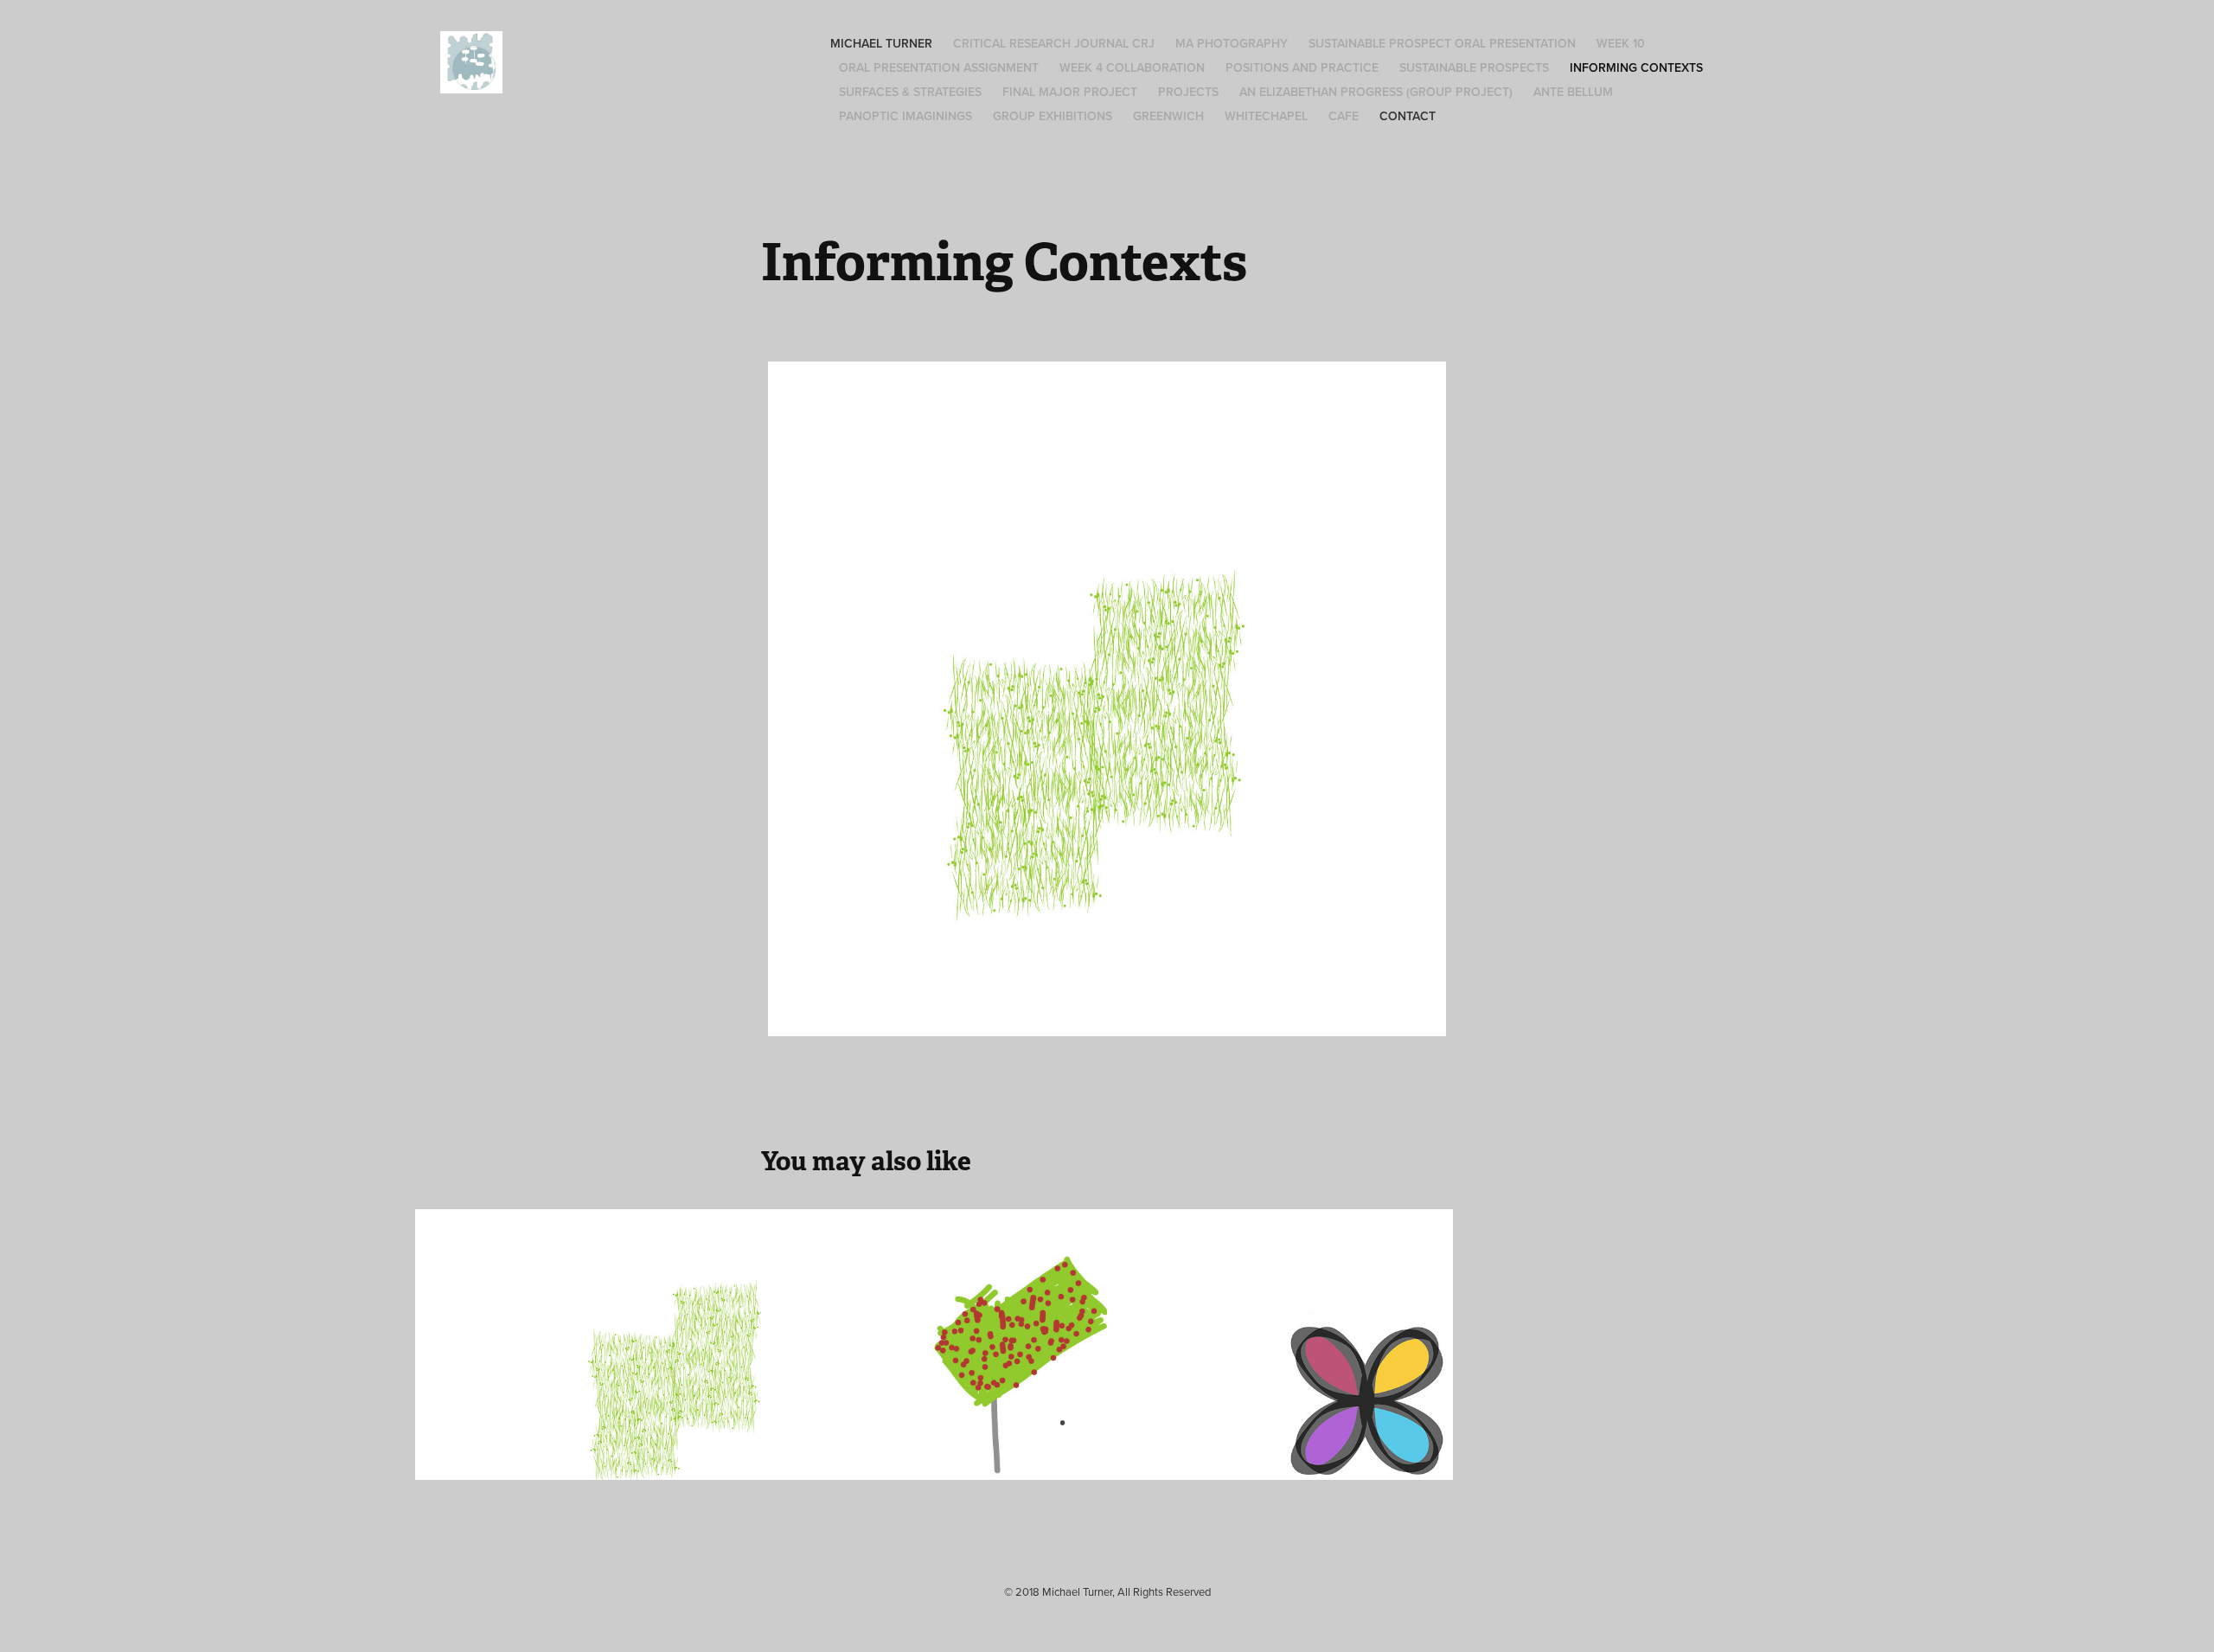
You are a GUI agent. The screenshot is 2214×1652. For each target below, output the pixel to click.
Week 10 (1621, 43)
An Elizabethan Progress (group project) (1376, 92)
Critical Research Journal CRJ (1054, 43)
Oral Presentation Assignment (939, 67)
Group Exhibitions (1053, 116)
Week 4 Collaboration (1132, 67)
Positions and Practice (1302, 67)
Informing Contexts (1636, 67)
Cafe (1344, 116)
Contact (1408, 116)
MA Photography (1232, 43)
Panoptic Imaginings (905, 116)
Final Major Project (1070, 92)
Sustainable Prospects (1474, 67)
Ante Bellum (1573, 92)
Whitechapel (1266, 116)
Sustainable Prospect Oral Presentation (1442, 43)
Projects (1188, 92)
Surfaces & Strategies (910, 92)
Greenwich (1168, 116)
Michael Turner (881, 43)
